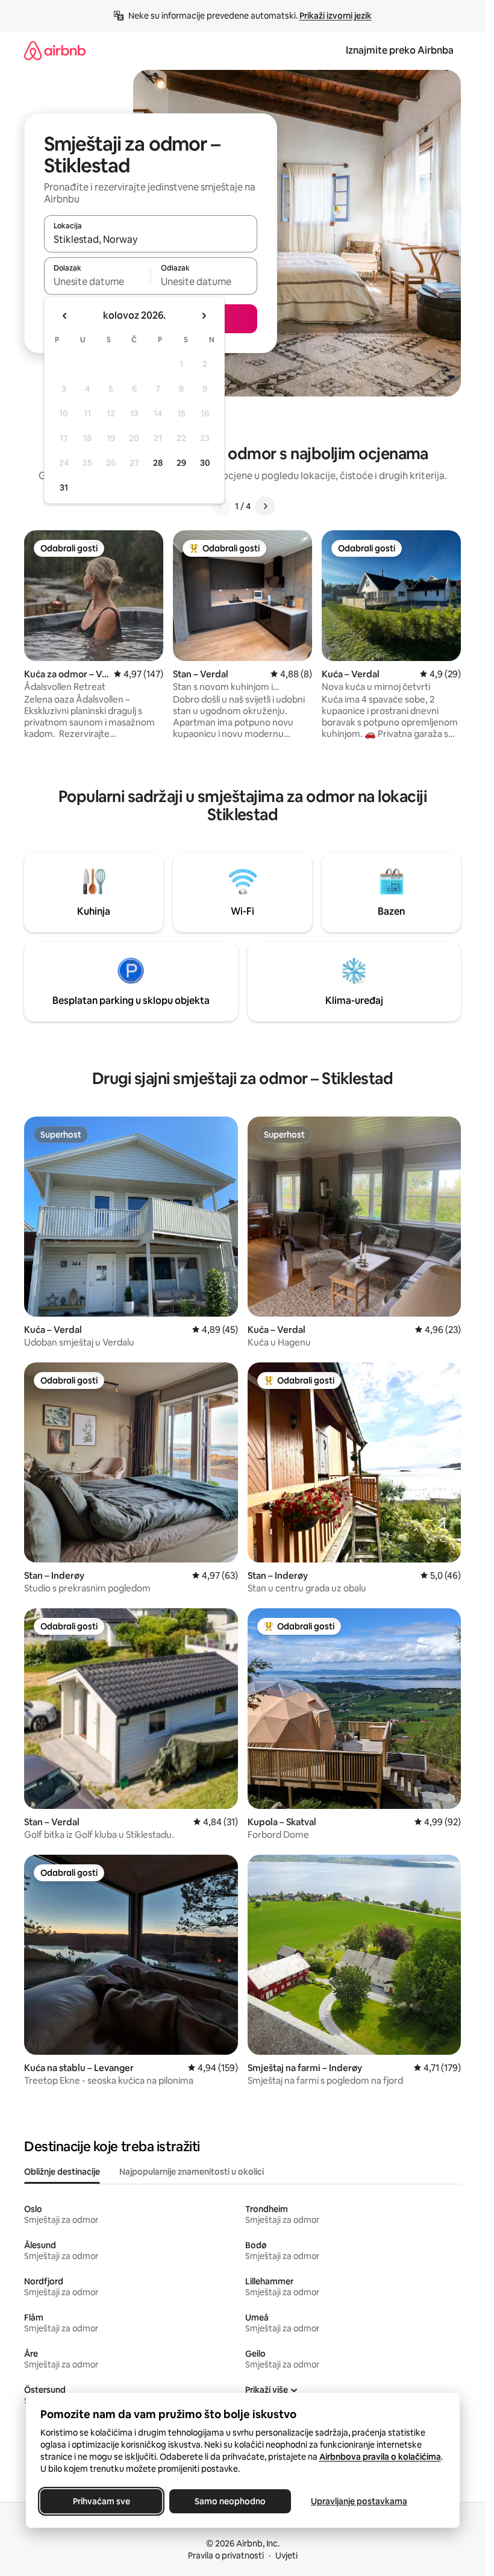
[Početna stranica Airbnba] (55, 50)
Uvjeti (286, 2556)
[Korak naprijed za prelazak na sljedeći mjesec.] (204, 316)
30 (205, 463)
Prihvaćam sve (101, 2501)
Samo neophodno (230, 2501)
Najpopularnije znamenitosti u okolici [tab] (192, 2172)
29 (181, 463)
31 (64, 487)
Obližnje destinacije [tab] (62, 2172)
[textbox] (97, 281)
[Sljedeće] (265, 506)
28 (158, 463)
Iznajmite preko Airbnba (400, 50)
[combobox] (151, 239)
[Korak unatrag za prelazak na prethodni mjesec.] (65, 316)
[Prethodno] (220, 506)
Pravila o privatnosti (226, 2556)
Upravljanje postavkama (359, 2501)
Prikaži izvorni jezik (336, 16)
